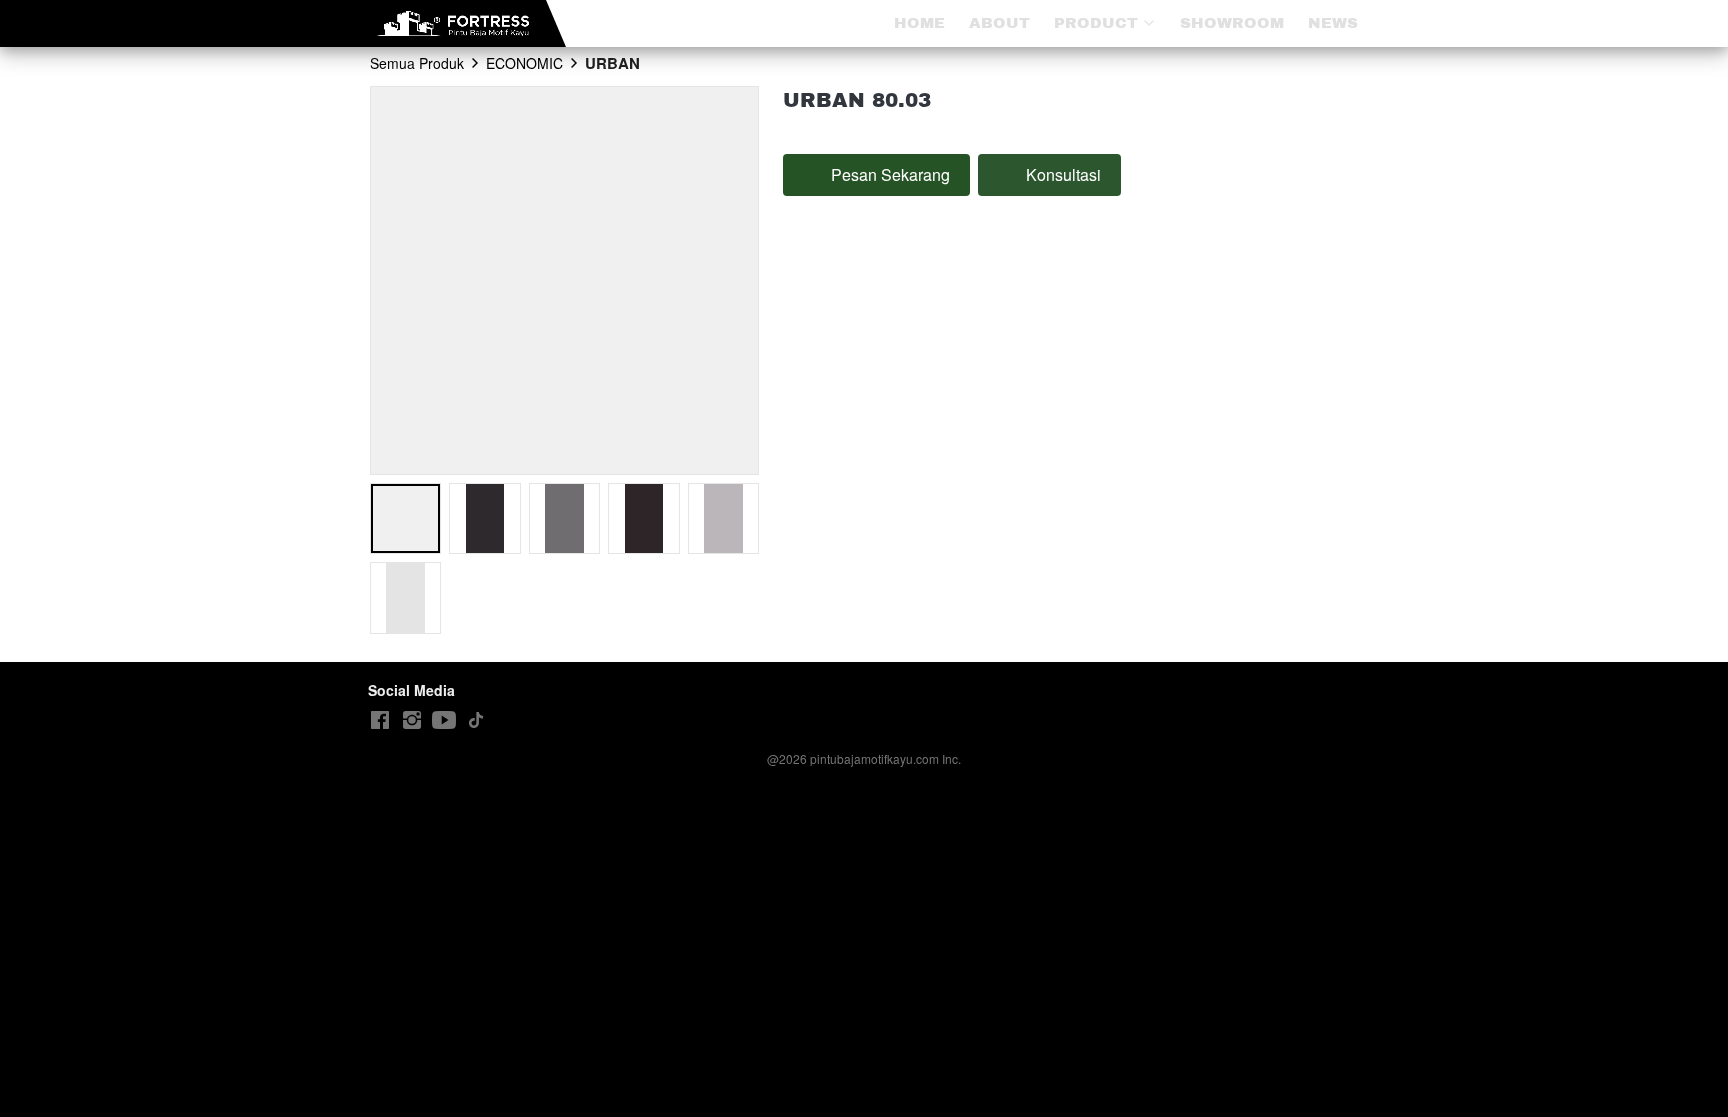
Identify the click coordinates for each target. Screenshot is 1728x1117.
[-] (380, 720)
